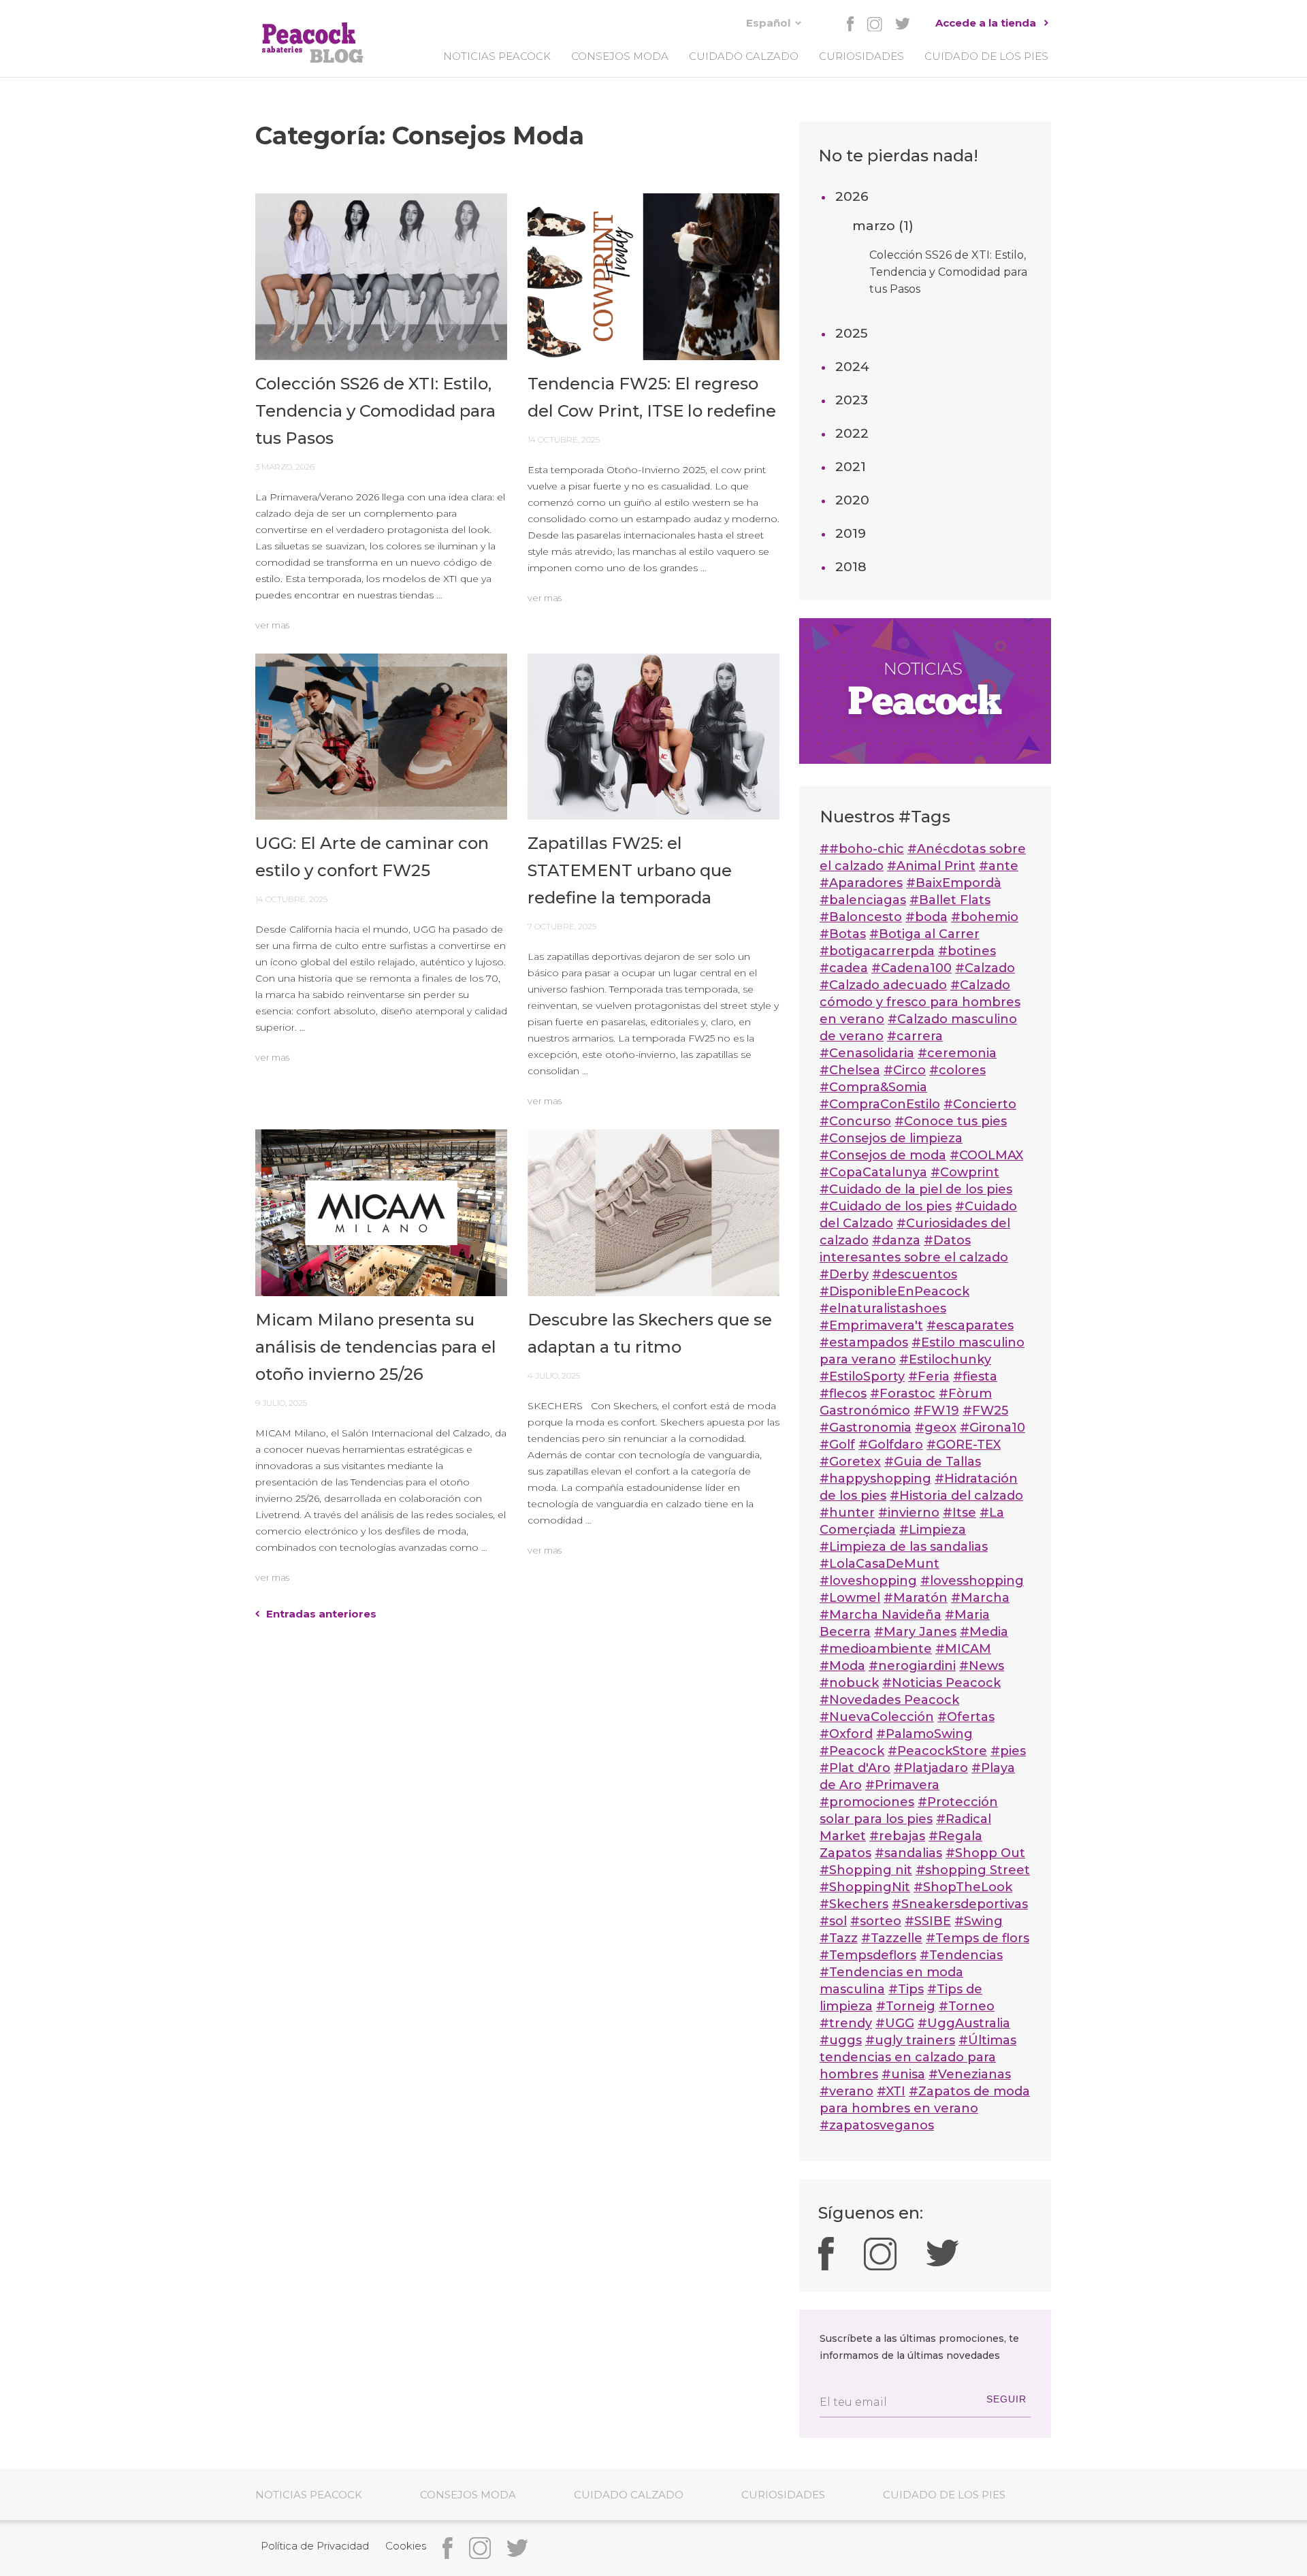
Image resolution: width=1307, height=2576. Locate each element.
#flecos (843, 1394)
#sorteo (876, 1921)
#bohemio (985, 917)
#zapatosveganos (877, 2125)
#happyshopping (875, 1479)
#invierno (909, 1513)
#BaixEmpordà (954, 883)
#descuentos (915, 1274)
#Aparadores (861, 883)
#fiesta (975, 1376)
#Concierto (980, 1104)
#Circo (905, 1070)
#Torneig (906, 2006)
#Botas (843, 934)
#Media (984, 1632)
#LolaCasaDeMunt (880, 1564)
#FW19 (936, 1411)
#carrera (915, 1036)
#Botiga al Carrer (924, 934)
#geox (936, 1428)
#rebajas (897, 1836)
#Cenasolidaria (867, 1053)
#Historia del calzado (956, 1496)
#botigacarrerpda (877, 951)
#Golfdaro (891, 1445)
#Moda (842, 1666)
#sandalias (908, 1853)
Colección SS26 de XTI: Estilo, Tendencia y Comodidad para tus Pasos (948, 272)
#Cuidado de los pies (886, 1206)
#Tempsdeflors (868, 1955)
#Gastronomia (866, 1428)
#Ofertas (966, 1717)
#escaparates (970, 1325)
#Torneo (967, 2006)
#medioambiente (876, 1649)
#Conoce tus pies (951, 1121)
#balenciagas (863, 900)
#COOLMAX (986, 1155)
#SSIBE (928, 1921)
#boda (926, 917)
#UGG (895, 2023)
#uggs (841, 2040)
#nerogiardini (912, 1666)
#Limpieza (933, 1530)
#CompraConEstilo (880, 1104)
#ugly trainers (910, 2040)
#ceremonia (957, 1053)
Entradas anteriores (321, 1614)
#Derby (844, 1274)
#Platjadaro (931, 1768)
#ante (999, 866)
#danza (896, 1240)
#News (982, 1666)
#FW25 (985, 1411)
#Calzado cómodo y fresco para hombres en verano (920, 1002)
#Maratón (916, 1598)
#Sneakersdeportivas (960, 1904)
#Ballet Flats (950, 900)
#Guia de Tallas (933, 1462)
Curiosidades (861, 56)
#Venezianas (970, 2074)
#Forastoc (903, 1394)
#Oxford (846, 1734)
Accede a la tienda (986, 23)
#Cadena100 (911, 968)
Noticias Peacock (497, 56)
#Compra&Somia (873, 1087)
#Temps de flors (978, 1938)
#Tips (906, 1989)
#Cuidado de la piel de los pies (916, 1189)
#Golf (837, 1445)
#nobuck (849, 1683)
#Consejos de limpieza (891, 1138)
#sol (833, 1921)
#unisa (903, 2074)
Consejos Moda (620, 56)
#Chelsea (850, 1070)
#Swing (979, 1921)
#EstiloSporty (862, 1376)
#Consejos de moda (883, 1155)
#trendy (846, 2023)
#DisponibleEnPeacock (894, 1291)
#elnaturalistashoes (883, 1308)
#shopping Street (973, 1870)
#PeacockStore (937, 1751)
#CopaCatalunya (873, 1172)
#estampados (864, 1342)
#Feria (929, 1376)
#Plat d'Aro (855, 1768)
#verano (846, 2091)
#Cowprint (965, 1172)
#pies (1008, 1751)
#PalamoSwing (924, 1734)
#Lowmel (850, 1598)
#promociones (867, 1802)
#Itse (959, 1513)
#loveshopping (868, 1581)
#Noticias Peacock (941, 1683)
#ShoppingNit (865, 1887)
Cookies (406, 2546)
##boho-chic (862, 849)
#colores (957, 1070)
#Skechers (854, 1904)
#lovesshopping (972, 1581)
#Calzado (985, 968)
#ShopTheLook (963, 1887)
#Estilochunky (945, 1359)
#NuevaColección (877, 1717)
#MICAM (963, 1649)
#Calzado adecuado (883, 985)
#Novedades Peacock (889, 1700)
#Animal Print (931, 866)
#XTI (891, 2091)
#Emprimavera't (871, 1325)
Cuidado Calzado (744, 56)
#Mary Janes (915, 1632)
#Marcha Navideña (881, 1615)
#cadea (844, 968)
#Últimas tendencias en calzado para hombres (918, 2057)
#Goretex (850, 1462)
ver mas (272, 625)
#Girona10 (993, 1428)
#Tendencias (961, 1955)
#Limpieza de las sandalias (904, 1547)
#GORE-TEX (964, 1445)
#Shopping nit (866, 1870)
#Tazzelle (892, 1938)
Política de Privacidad (315, 2546)
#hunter (847, 1513)
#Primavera (902, 1785)
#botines (967, 951)
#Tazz (839, 1938)
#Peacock (852, 1751)
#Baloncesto (861, 917)
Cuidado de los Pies (986, 56)
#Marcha (980, 1598)
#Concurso (855, 1121)
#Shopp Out (985, 1853)
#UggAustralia (964, 2023)
